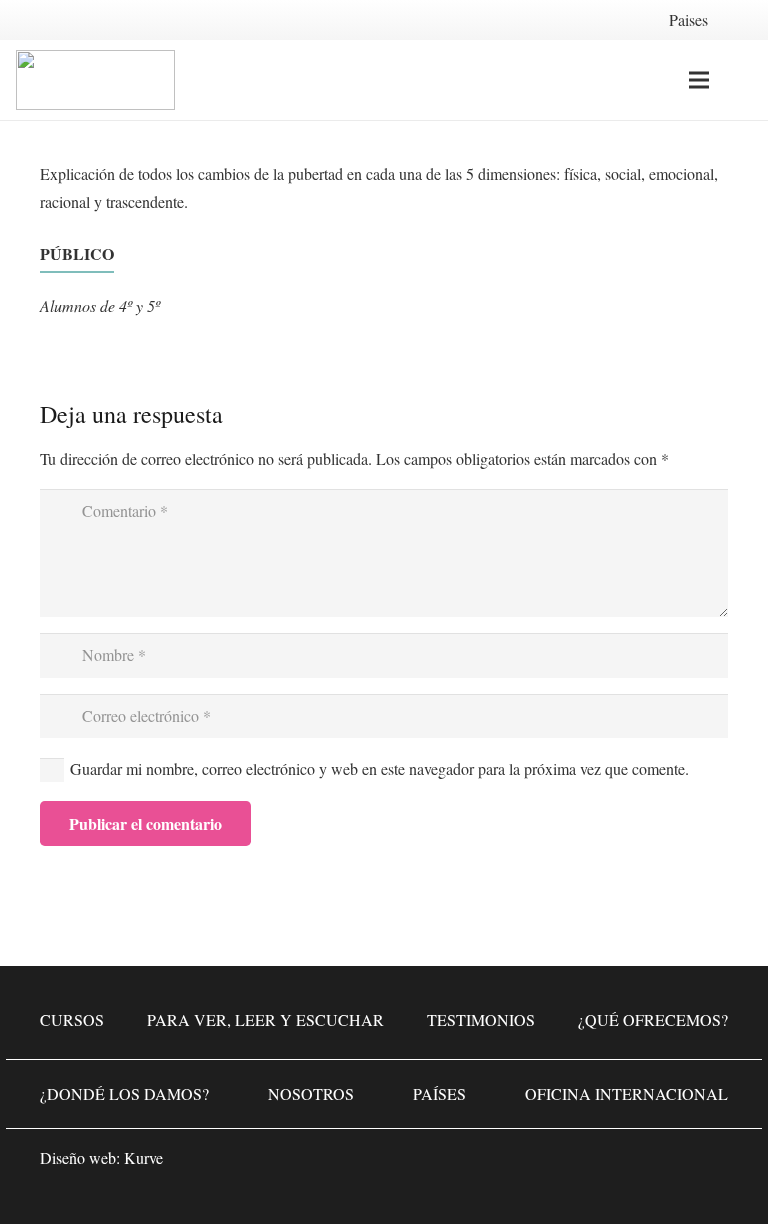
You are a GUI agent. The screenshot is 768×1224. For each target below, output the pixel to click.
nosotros (311, 1093)
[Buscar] (741, 80)
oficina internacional (626, 1093)
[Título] (708, 1164)
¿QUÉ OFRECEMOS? (653, 1019)
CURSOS (72, 1019)
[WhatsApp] (528, 1164)
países (439, 1093)
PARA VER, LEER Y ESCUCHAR (265, 1019)
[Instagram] (648, 1164)
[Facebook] (588, 1164)
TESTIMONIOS (481, 1019)
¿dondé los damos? (124, 1093)
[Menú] (699, 80)
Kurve (143, 1157)
